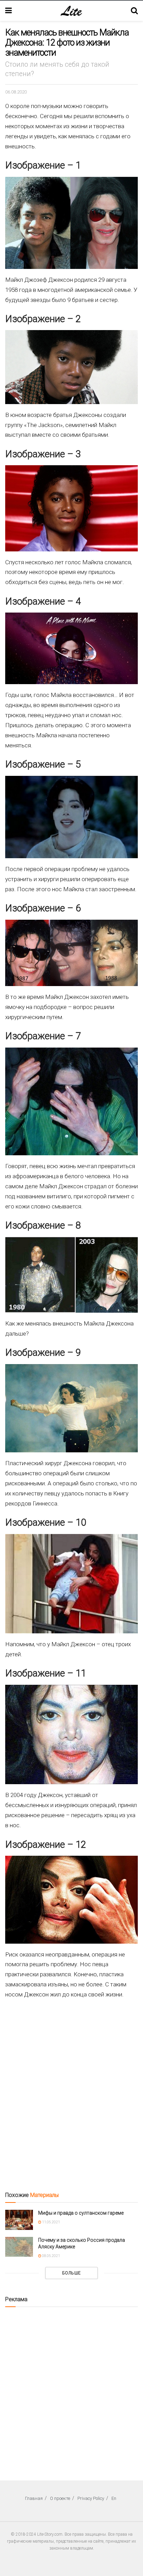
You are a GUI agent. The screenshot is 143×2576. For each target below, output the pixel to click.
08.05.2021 (51, 2256)
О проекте (60, 2498)
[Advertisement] (71, 2087)
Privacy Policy (91, 2498)
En (114, 2498)
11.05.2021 (51, 2222)
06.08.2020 (16, 92)
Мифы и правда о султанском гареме (81, 2213)
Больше (71, 2273)
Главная (34, 2498)
